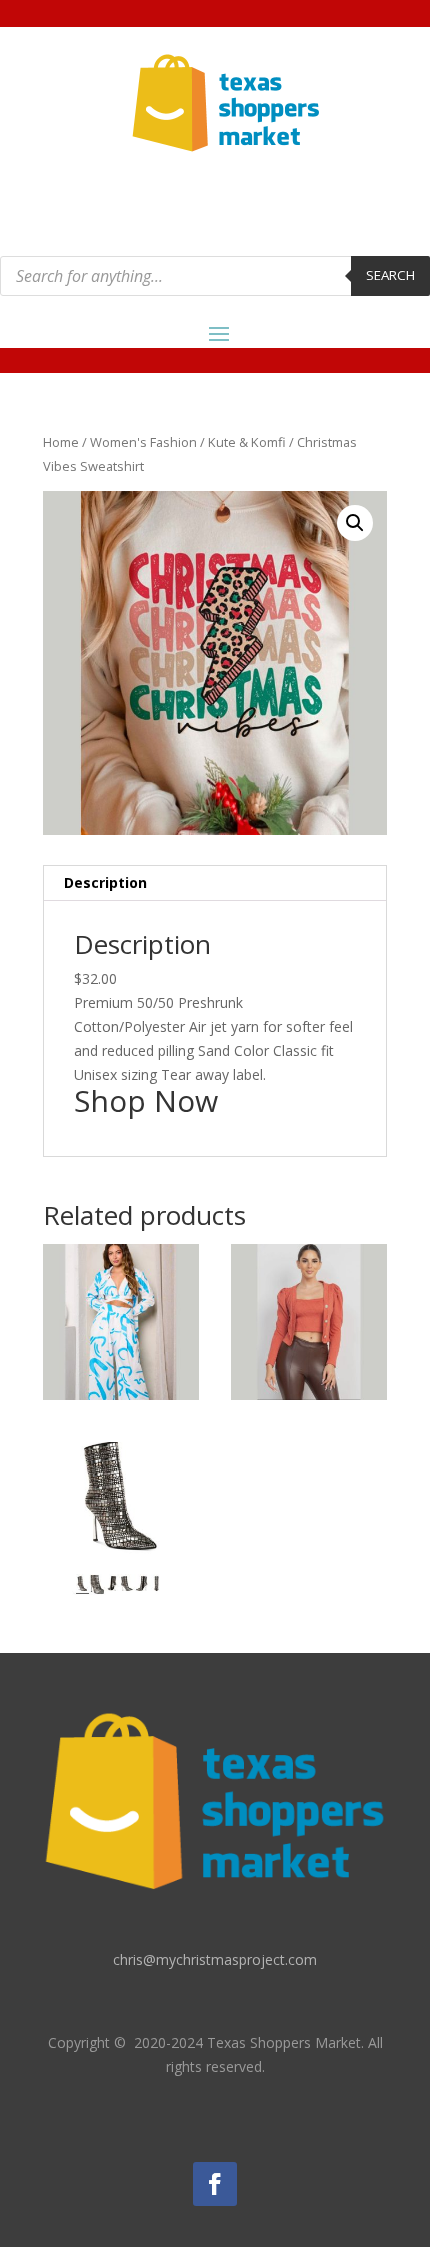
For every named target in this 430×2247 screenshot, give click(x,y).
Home (61, 442)
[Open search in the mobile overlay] (215, 276)
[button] (355, 523)
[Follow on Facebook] (215, 2184)
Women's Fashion (143, 442)
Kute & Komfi (247, 442)
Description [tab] (105, 882)
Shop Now (146, 1100)
